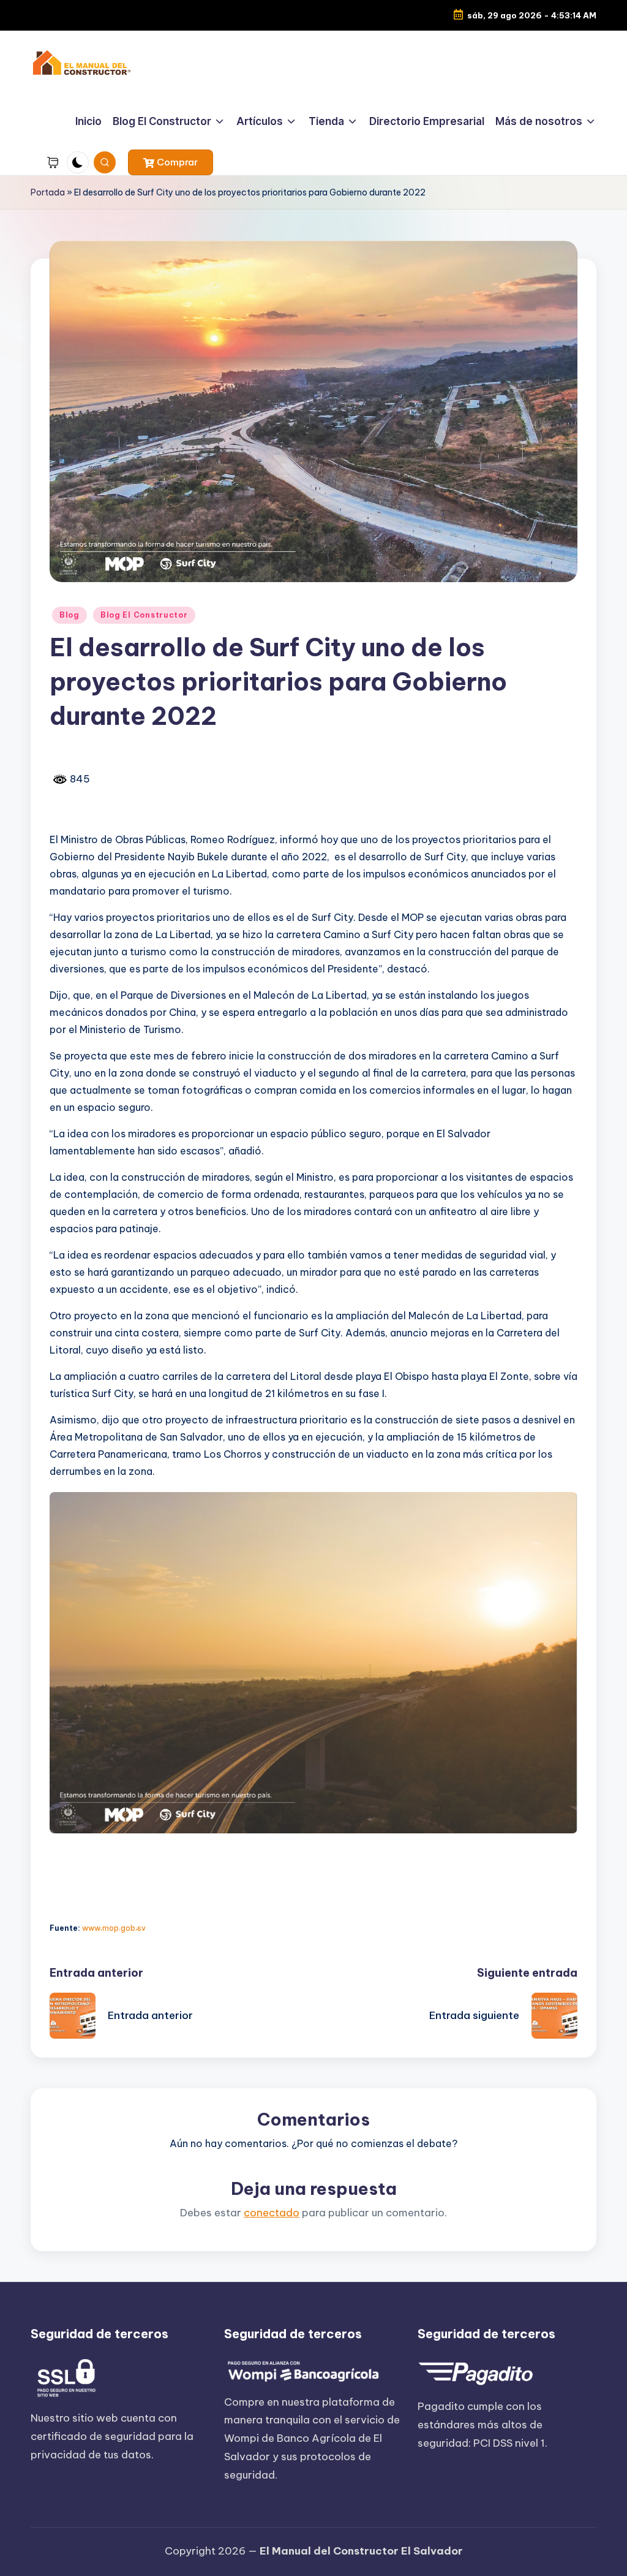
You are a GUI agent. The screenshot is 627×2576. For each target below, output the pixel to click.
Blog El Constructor (144, 615)
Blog (69, 615)
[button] (171, 162)
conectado (272, 2213)
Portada (48, 192)
